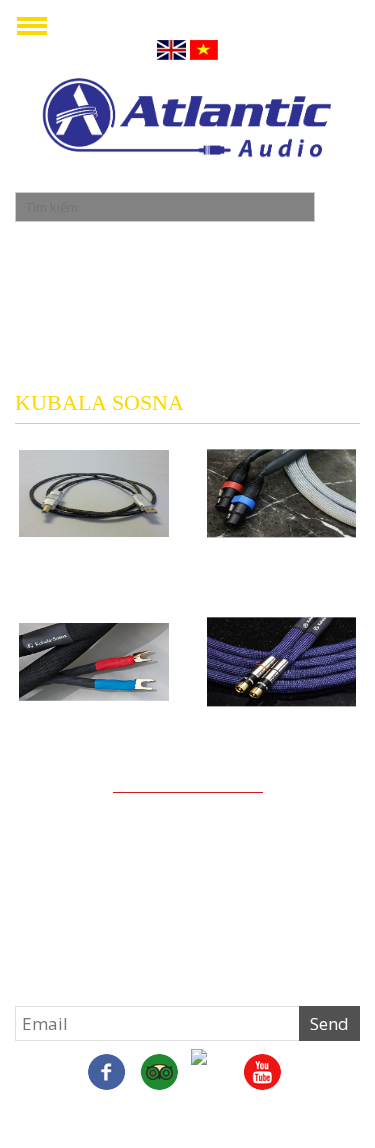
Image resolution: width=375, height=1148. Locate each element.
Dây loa (93, 723)
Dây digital (281, 554)
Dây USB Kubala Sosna (94, 562)
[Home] (187, 120)
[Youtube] (263, 1074)
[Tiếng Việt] (204, 48)
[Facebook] (107, 1074)
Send (329, 1023)
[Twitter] (211, 1069)
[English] (171, 48)
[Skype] (159, 1074)
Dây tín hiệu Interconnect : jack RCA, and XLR (281, 740)
